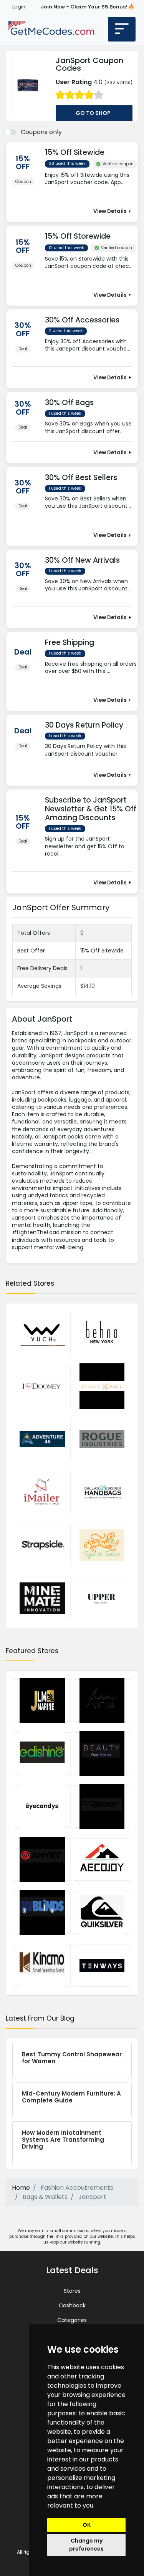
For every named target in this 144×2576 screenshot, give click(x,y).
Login (19, 7)
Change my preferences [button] (86, 2545)
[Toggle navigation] (122, 29)
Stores (72, 2291)
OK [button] (87, 2525)
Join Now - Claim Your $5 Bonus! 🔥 (88, 7)
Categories (72, 2320)
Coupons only (41, 132)
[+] (91, 190)
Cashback (72, 2305)
